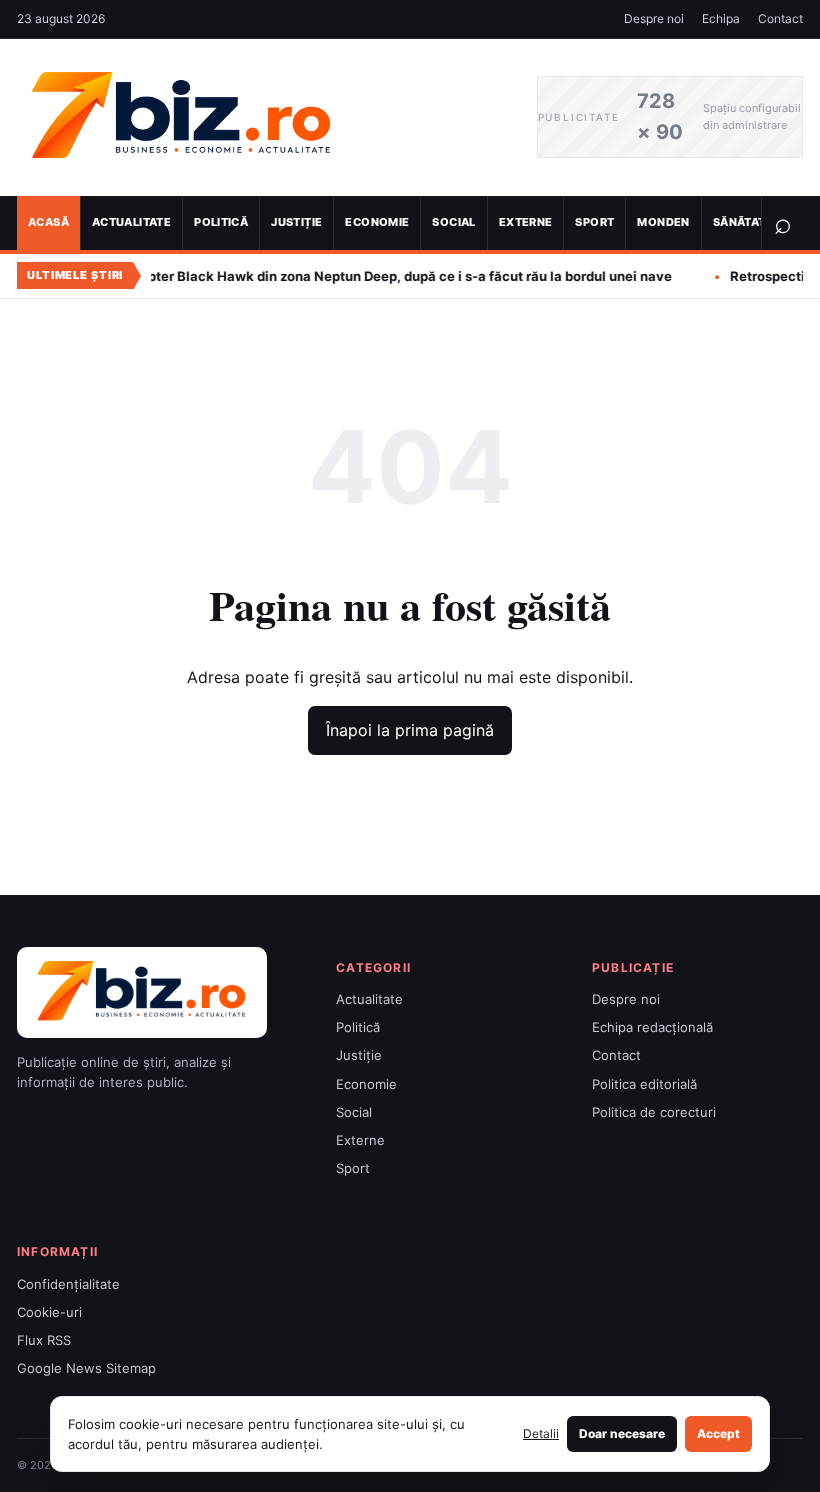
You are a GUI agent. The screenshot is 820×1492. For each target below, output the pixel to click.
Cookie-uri (49, 1312)
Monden (663, 222)
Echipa (721, 18)
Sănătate (743, 222)
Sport (594, 222)
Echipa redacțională (652, 1027)
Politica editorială (644, 1084)
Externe (526, 222)
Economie (377, 222)
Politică (221, 222)
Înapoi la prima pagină (410, 730)
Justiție (296, 222)
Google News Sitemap (86, 1368)
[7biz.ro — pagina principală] (262, 117)
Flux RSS (44, 1340)
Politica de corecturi (654, 1112)
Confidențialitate (68, 1284)
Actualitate (131, 222)
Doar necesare (622, 1433)
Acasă (48, 222)
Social (453, 222)
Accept (718, 1433)
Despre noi (654, 18)
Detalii (541, 1433)
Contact (780, 18)
